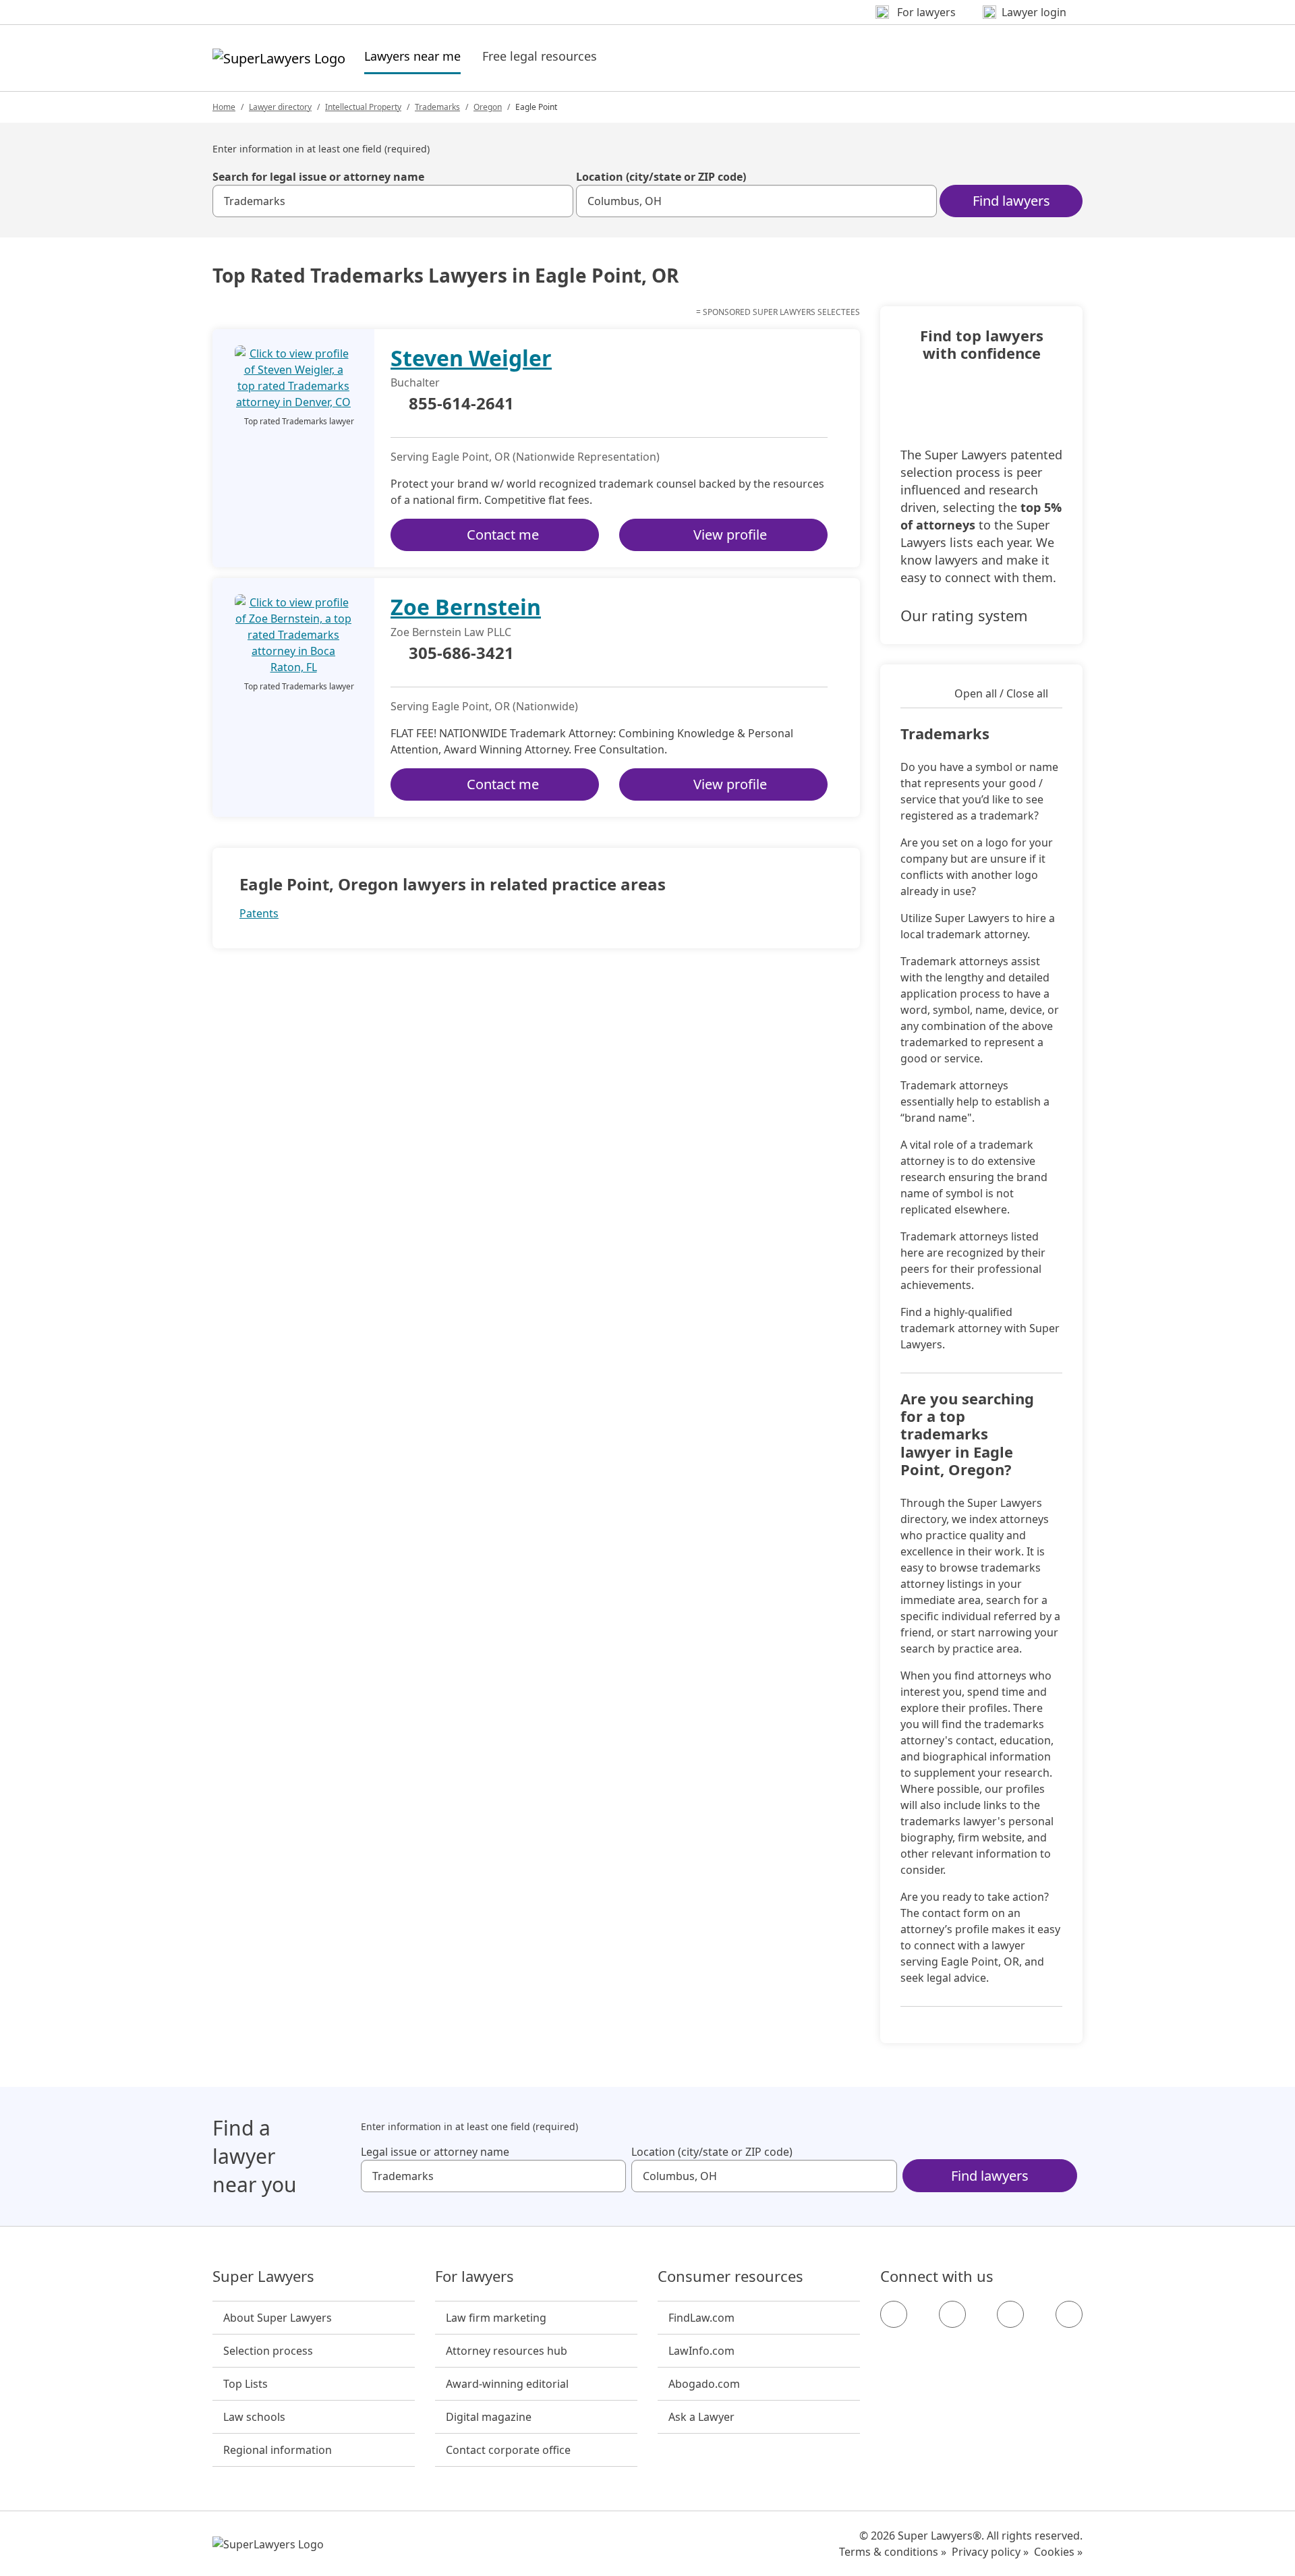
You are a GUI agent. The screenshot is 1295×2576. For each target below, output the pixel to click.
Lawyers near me (412, 56)
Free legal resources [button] (540, 56)
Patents (259, 913)
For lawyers (474, 2277)
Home (224, 107)
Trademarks (437, 107)
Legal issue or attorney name (435, 2152)
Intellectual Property (363, 107)
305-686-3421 (461, 654)
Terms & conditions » (893, 2552)
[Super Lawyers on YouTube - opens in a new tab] (1010, 2314)
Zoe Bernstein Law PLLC (451, 632)
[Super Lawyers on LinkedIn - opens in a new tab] (1069, 2314)
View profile (730, 535)
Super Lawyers (263, 2277)
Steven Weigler (471, 358)
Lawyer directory (280, 107)
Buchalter (415, 382)
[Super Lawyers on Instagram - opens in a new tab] (952, 2314)
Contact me (503, 535)
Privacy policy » (990, 2552)
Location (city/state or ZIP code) (661, 177)
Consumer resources (730, 2277)
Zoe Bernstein (466, 607)
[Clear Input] (557, 201)
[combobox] (393, 201)
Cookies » (1058, 2552)
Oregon (488, 107)
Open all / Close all (1001, 693)
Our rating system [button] (964, 615)
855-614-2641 (461, 404)
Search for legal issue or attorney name (318, 177)
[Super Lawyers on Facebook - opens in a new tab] (894, 2314)
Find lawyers (1011, 201)
